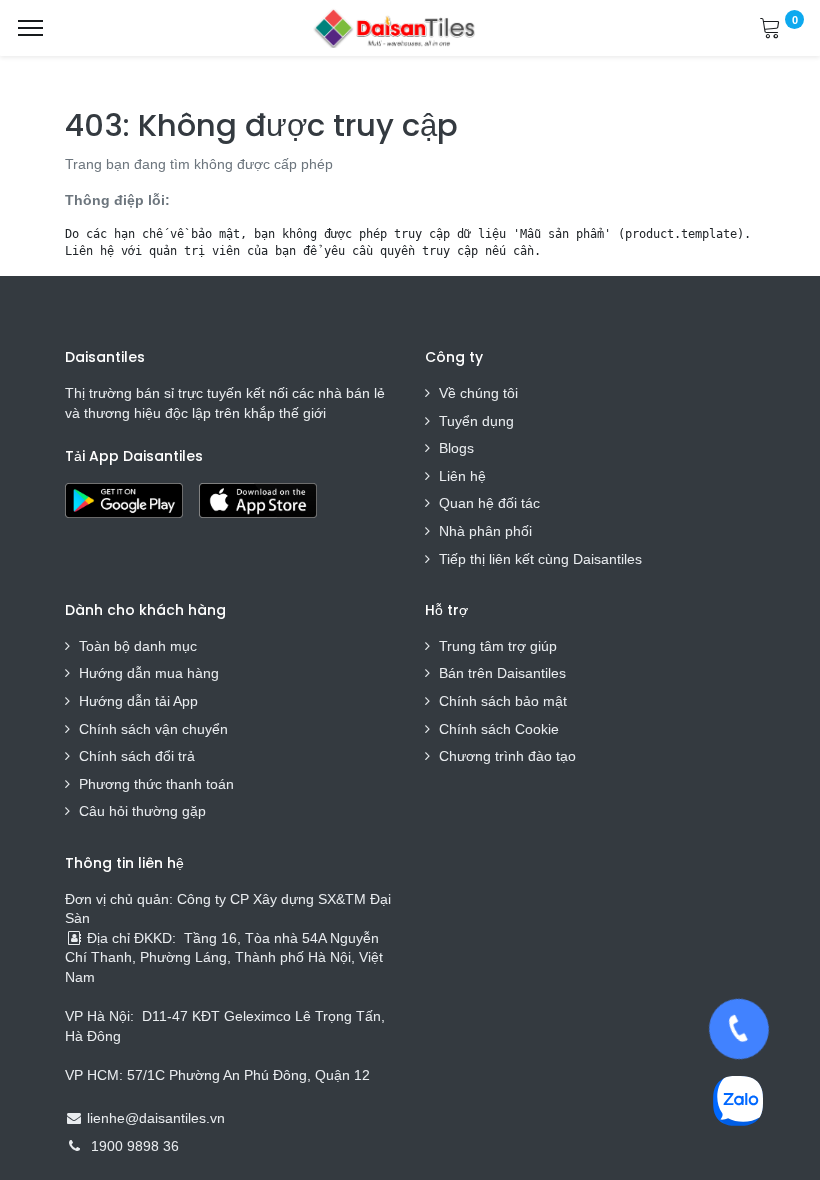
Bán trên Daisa (486, 673)
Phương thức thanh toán (156, 784)
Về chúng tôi (478, 393)
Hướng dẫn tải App (138, 701)
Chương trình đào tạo (509, 756)
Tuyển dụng (476, 421)
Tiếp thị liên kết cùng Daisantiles (540, 559)
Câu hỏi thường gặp (142, 811)
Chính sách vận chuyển (153, 729)
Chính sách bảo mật (503, 701)
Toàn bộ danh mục (138, 646)
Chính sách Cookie (499, 729)
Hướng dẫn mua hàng (149, 673)
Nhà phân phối (485, 531)
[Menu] (30, 28)
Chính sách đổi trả (137, 756)
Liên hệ (462, 476)
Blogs (456, 448)
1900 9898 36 (135, 1146)
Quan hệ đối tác (489, 503)
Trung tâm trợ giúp (498, 646)
